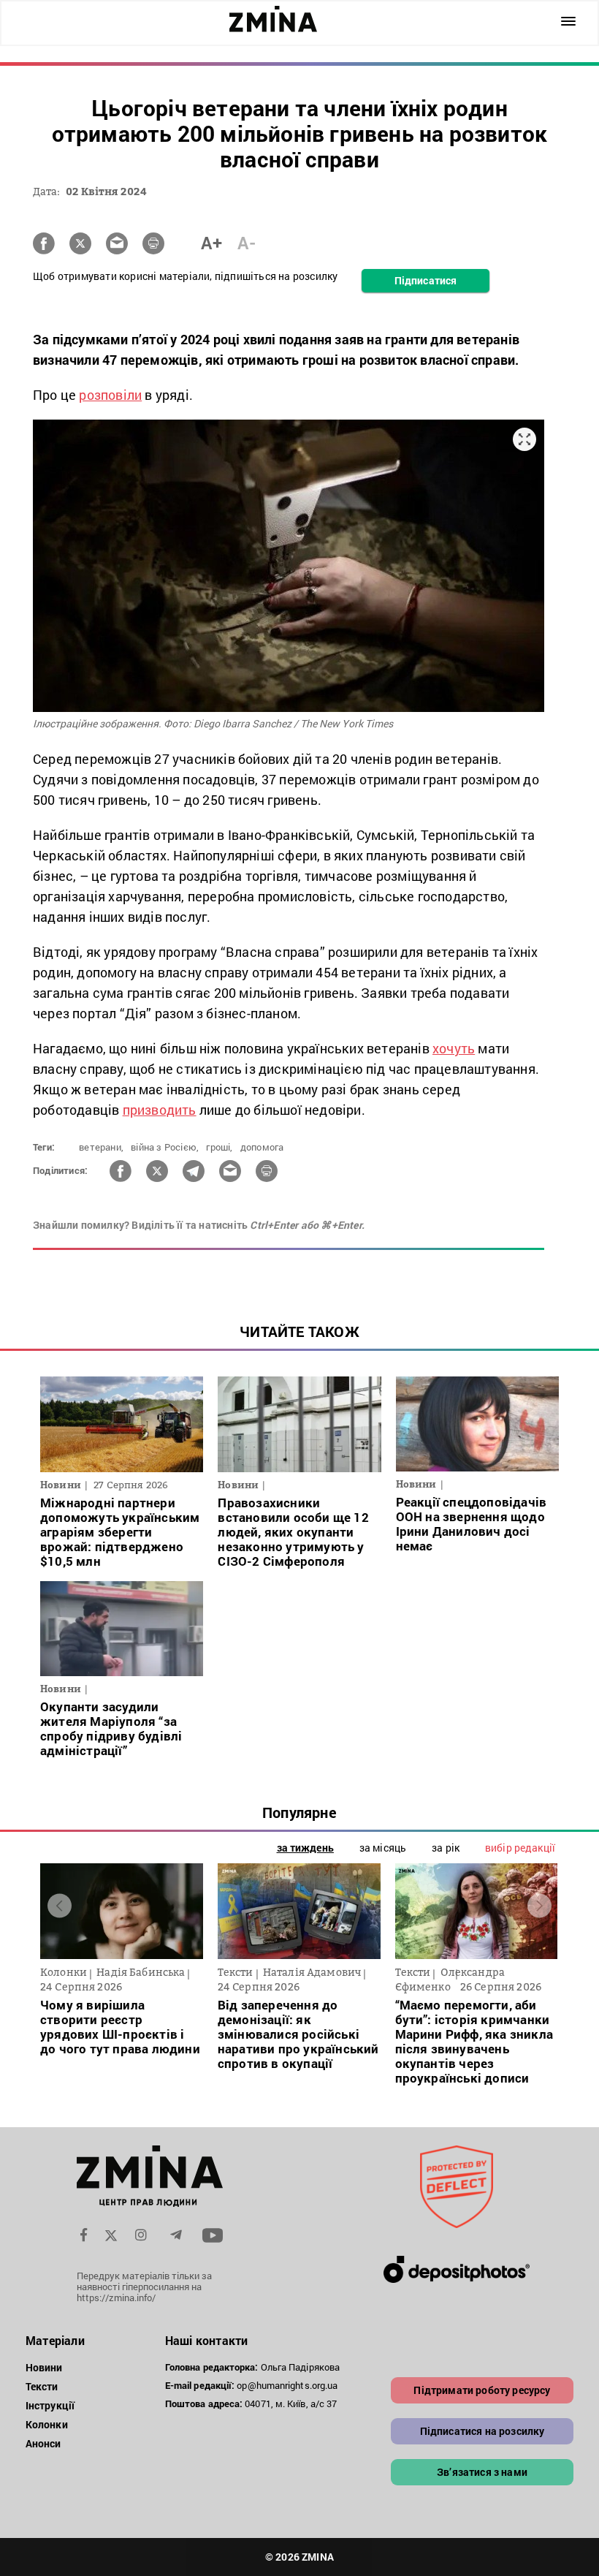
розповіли (110, 395)
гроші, (219, 1147)
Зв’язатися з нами (482, 2472)
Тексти (42, 2386)
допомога (262, 1147)
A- (247, 243)
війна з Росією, (165, 1147)
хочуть (454, 1048)
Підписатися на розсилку (482, 2431)
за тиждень (305, 1848)
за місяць (383, 1848)
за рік (446, 1848)
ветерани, (101, 1147)
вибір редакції (520, 1848)
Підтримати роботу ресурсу (482, 2390)
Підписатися (426, 280)
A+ (211, 243)
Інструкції (50, 2405)
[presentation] (60, 1906)
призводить (160, 1110)
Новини (44, 2367)
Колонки (47, 2424)
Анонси (43, 2443)
